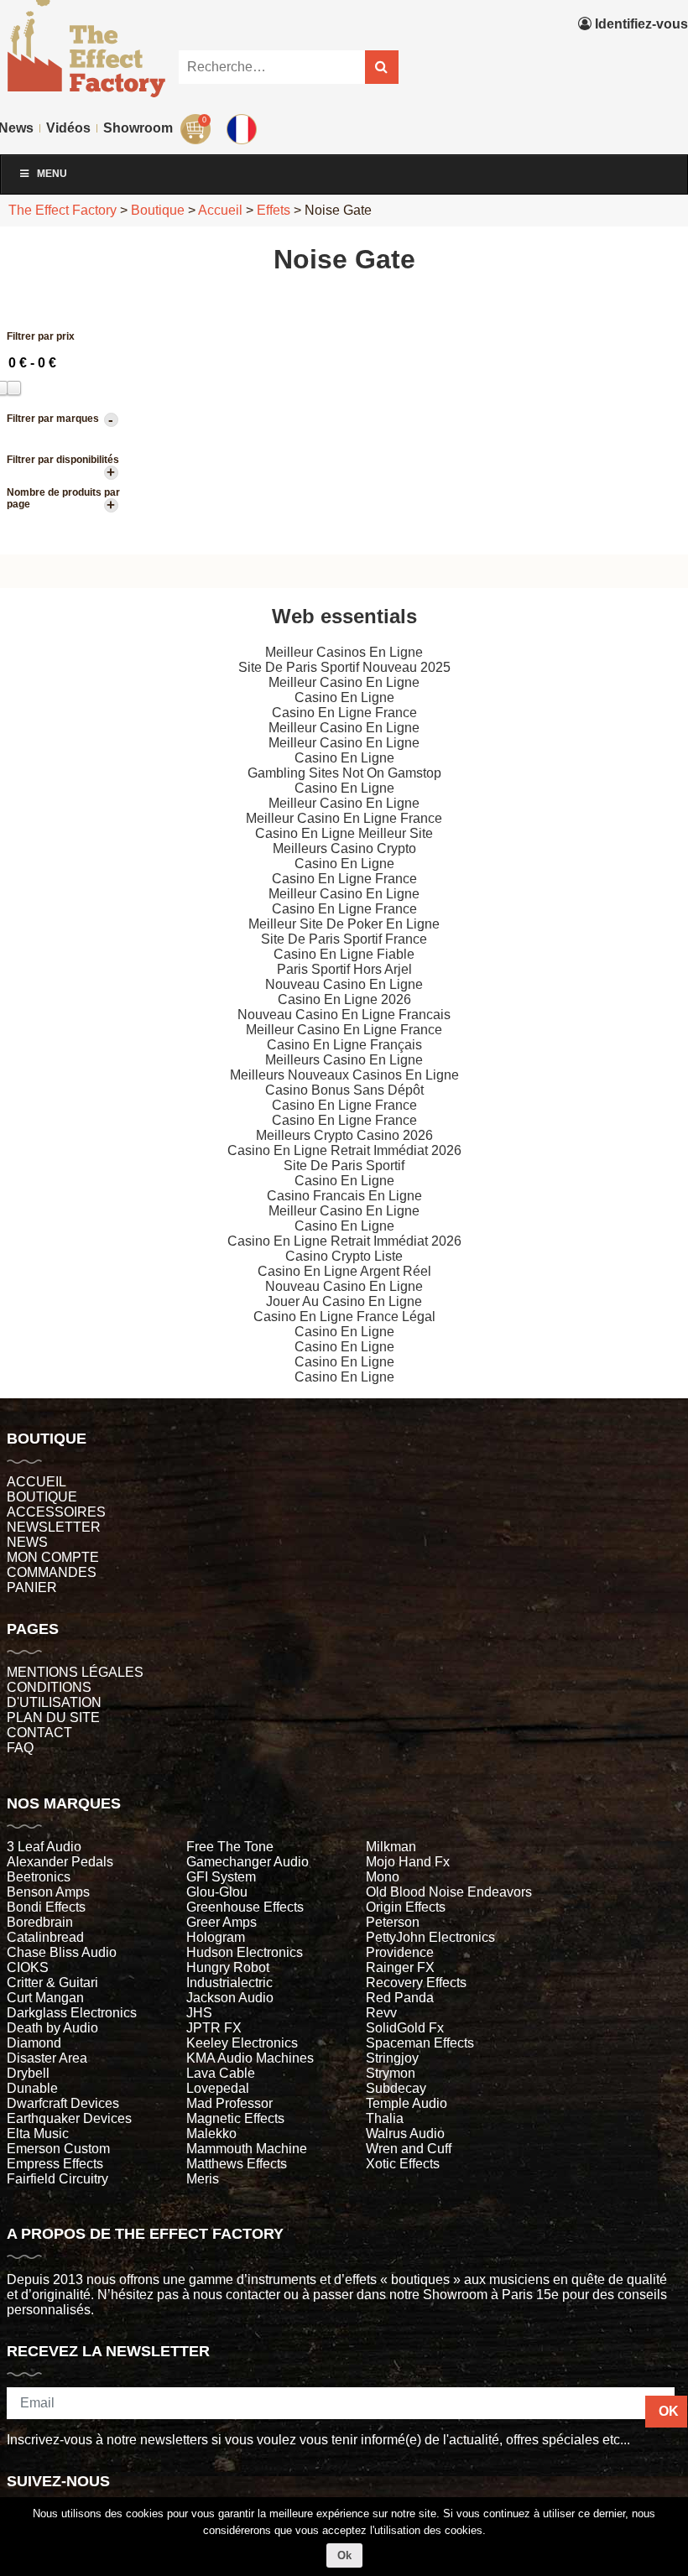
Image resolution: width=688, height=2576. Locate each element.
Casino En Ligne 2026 (344, 999)
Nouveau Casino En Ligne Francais (344, 1015)
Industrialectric (229, 1983)
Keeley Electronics (242, 2043)
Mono (383, 1877)
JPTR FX (214, 2028)
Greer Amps (222, 1922)
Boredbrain (40, 1922)
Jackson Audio (230, 1998)
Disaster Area (47, 2058)
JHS (199, 2013)
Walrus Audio (405, 2134)
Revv (381, 2013)
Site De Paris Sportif (344, 1166)
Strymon (391, 2073)
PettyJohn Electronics (430, 1937)
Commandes (52, 1572)
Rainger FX (400, 1967)
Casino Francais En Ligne (344, 1196)
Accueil (36, 1482)
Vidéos (68, 128)
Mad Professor (229, 2103)
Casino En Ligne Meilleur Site (344, 833)
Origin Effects (406, 1907)
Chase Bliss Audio (62, 1952)
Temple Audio (407, 2103)
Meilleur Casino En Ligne (344, 682)
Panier (32, 1587)
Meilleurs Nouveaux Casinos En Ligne (344, 1075)
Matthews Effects (237, 2164)
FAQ (20, 1748)
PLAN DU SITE (53, 1717)
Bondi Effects (46, 1907)
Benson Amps (48, 1892)
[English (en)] (244, 125)
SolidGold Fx (405, 2028)
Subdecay (396, 2088)
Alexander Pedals (60, 1862)
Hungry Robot (228, 1967)
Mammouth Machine (247, 2149)
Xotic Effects (403, 2164)
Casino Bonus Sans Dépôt (344, 1090)
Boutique (42, 1497)
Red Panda (400, 1998)
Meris (203, 2179)
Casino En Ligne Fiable (344, 954)
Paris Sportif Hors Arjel (344, 969)
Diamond (34, 2043)
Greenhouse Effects (245, 1907)
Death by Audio (52, 2028)
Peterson (393, 1922)
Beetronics (39, 1877)
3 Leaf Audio (44, 1847)
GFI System (221, 1877)
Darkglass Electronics (72, 2013)
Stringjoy (392, 2058)
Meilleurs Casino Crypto (344, 848)
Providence (400, 1952)
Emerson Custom (58, 2149)
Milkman (391, 1847)
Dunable (32, 2088)
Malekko (211, 2134)
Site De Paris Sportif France (344, 939)
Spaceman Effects (420, 2043)
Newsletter (54, 1527)
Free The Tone (230, 1847)
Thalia (385, 2118)
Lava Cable (221, 2073)
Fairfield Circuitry (57, 2179)
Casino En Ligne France (344, 713)
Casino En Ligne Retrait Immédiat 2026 (344, 1150)
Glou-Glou (217, 1892)
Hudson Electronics (245, 1952)
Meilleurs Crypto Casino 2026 (344, 1135)
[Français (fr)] (244, 91)
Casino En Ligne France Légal (344, 1317)
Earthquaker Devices (69, 2118)
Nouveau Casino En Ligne (344, 984)
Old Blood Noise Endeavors (449, 1892)
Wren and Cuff (409, 2149)
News (27, 1542)
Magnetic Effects (235, 2118)
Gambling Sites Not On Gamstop (344, 773)
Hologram (216, 1937)
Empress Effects (55, 2164)
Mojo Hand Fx (408, 1862)
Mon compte (53, 1557)
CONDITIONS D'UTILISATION (54, 1695)
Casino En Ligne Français (344, 1045)
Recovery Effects (416, 1983)
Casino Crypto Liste (344, 1256)
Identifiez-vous (640, 24)
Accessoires (56, 1512)
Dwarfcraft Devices (63, 2103)
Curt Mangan (45, 1998)
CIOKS (28, 1967)
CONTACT (39, 1733)
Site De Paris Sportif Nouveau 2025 (344, 667)
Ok (344, 2555)
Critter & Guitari (52, 1983)
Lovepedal (218, 2088)
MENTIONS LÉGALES (75, 1672)
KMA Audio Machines (250, 2058)
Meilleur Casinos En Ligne (344, 652)
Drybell (28, 2073)
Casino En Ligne (344, 697)
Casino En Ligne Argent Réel (344, 1271)
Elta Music (38, 2134)
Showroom (138, 128)
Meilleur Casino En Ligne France (344, 818)
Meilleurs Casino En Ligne (344, 1060)
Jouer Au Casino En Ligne (344, 1301)
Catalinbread (45, 1937)
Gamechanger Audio (248, 1862)
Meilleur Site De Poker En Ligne (344, 924)
